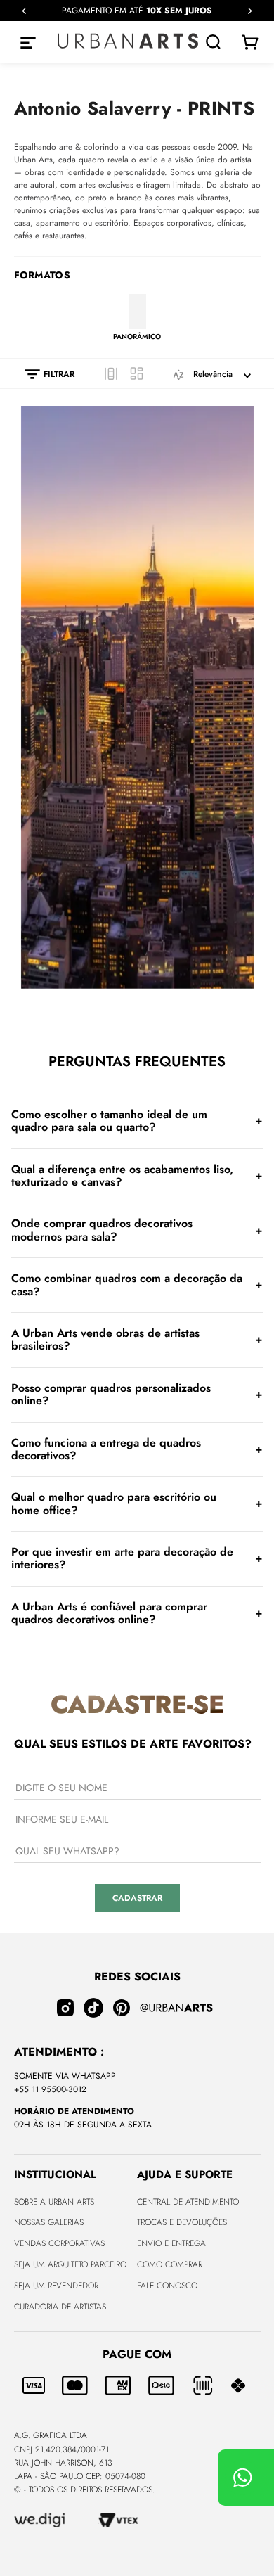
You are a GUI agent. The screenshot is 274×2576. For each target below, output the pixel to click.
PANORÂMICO (137, 336)
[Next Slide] (250, 11)
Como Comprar (170, 2264)
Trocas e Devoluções (182, 2222)
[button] (43, 374)
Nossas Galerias (49, 2222)
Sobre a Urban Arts (54, 2202)
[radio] (111, 373)
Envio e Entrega (171, 2243)
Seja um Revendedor (56, 2286)
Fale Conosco (167, 2286)
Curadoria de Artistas (60, 2307)
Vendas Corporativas (59, 2243)
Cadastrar (137, 1898)
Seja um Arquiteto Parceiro (70, 2264)
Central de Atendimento (188, 2202)
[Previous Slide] (24, 11)
